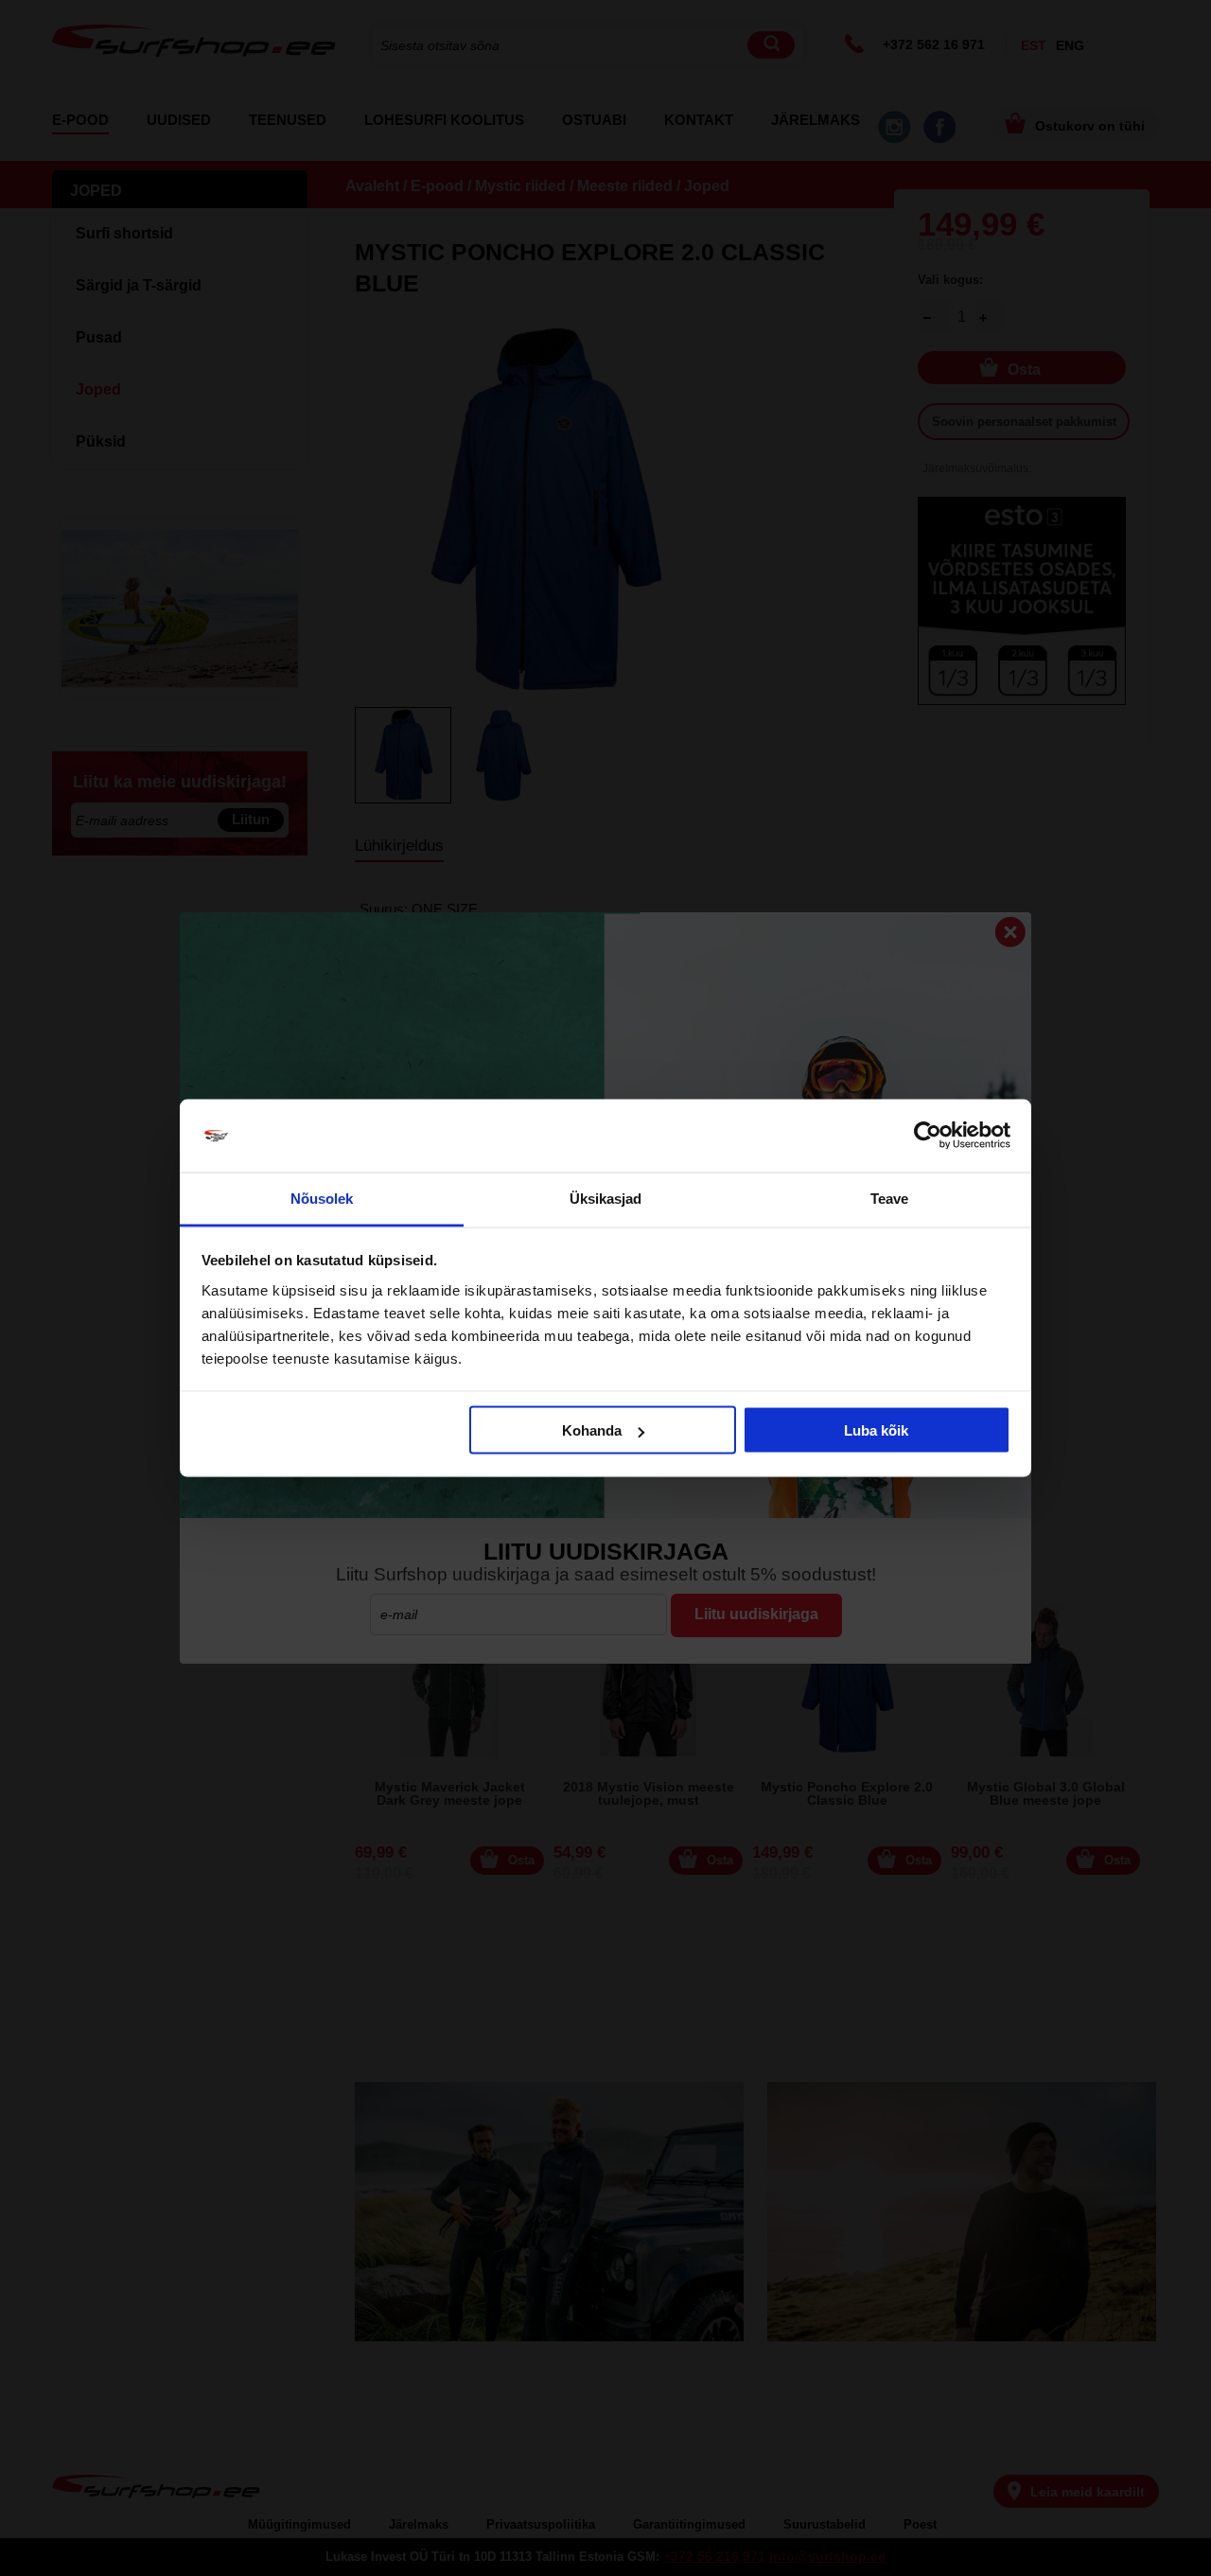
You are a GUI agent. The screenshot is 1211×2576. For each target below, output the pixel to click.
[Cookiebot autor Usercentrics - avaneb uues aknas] (928, 1136)
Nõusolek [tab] (322, 1198)
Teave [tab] (890, 1198)
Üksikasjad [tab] (606, 1198)
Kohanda (592, 1430)
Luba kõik (876, 1430)
